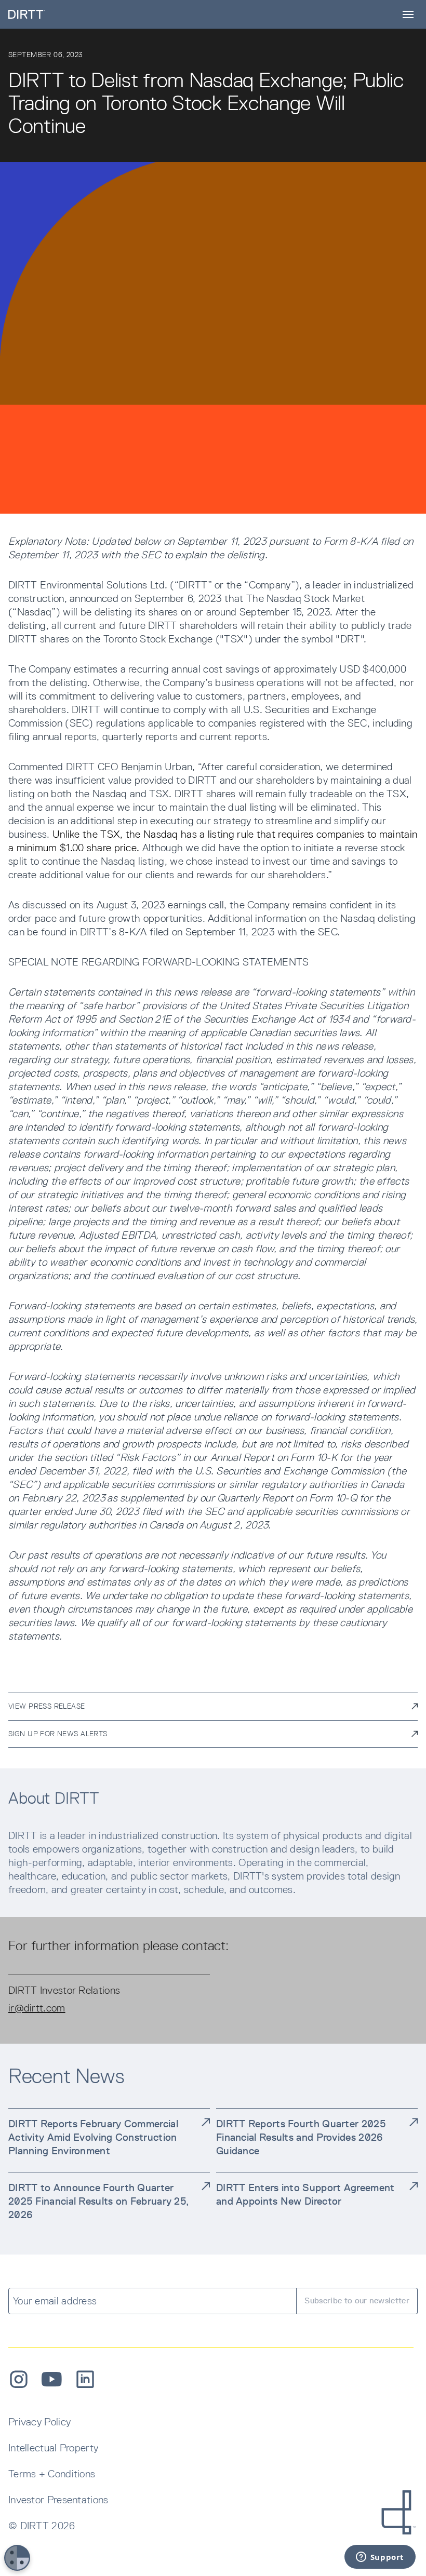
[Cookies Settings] (17, 2558)
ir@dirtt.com (37, 2008)
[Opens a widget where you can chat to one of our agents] (380, 2558)
